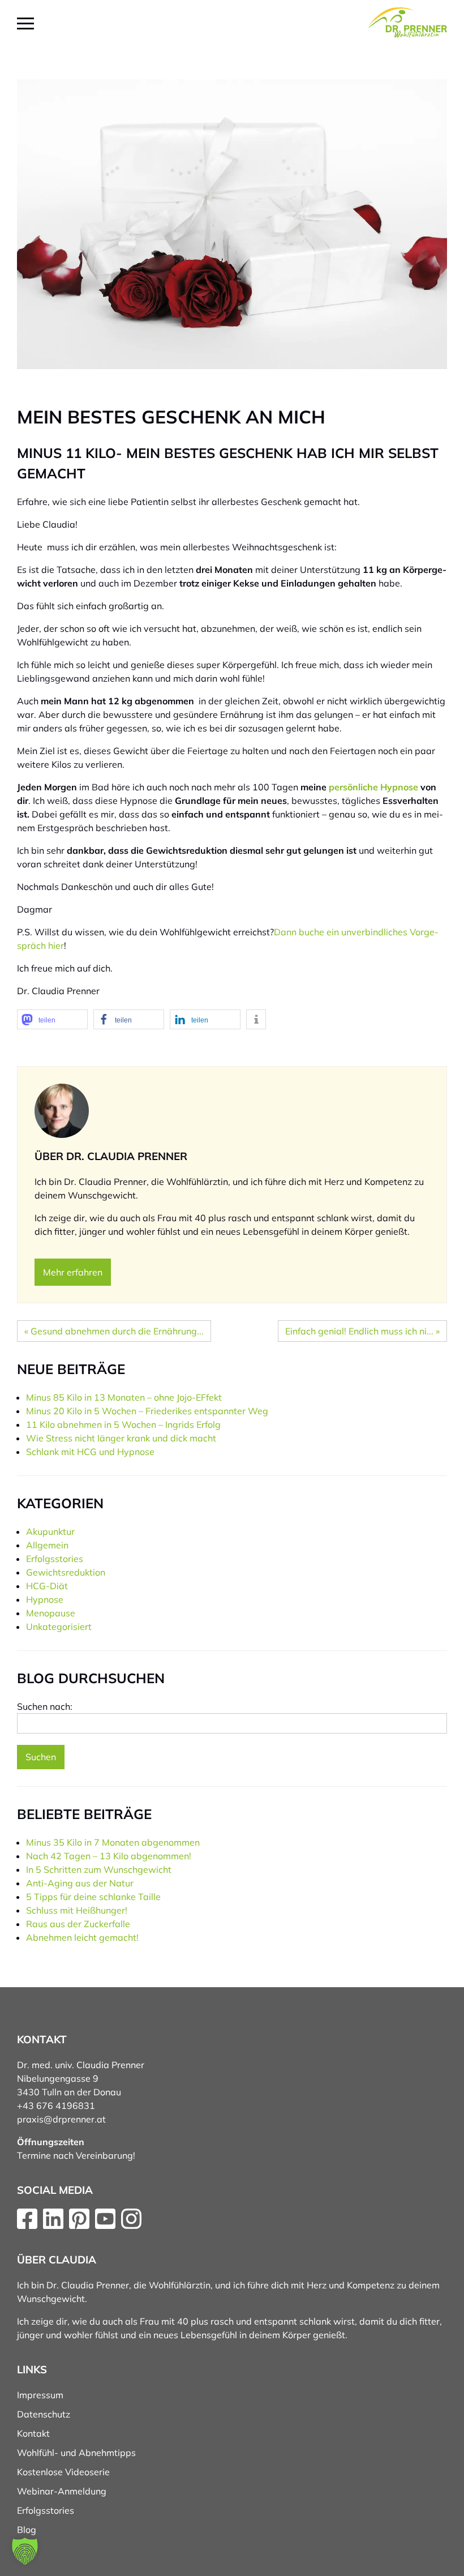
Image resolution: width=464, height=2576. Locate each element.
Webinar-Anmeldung (62, 2491)
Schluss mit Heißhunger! (77, 1910)
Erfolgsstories (55, 1559)
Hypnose (45, 1599)
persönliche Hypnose (373, 787)
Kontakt (33, 2433)
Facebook (27, 2219)
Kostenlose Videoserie (63, 2472)
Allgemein (47, 1545)
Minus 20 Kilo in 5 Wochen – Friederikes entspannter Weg (147, 1411)
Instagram (131, 2219)
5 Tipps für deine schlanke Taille (93, 1897)
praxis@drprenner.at (61, 2119)
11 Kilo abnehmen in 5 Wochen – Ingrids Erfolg (123, 1424)
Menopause (51, 1613)
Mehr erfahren (73, 1272)
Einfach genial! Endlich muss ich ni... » (362, 1331)
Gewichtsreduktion (66, 1572)
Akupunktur (50, 1531)
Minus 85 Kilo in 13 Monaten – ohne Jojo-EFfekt (124, 1397)
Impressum (40, 2395)
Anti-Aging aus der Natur (80, 1883)
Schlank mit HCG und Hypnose (90, 1452)
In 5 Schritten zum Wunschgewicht (99, 1869)
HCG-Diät (47, 1586)
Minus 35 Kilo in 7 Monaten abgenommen (113, 1842)
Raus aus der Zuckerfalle (78, 1924)
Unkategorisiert (59, 1627)
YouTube (105, 2219)
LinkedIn (53, 2219)
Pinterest (79, 2219)
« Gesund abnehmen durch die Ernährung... (114, 1331)
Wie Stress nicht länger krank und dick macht (121, 1438)
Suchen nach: (45, 1706)
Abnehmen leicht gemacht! (82, 1937)
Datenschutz (44, 2414)
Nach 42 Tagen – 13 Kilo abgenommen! (109, 1856)
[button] (52, 1019)
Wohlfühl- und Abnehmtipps (76, 2453)
